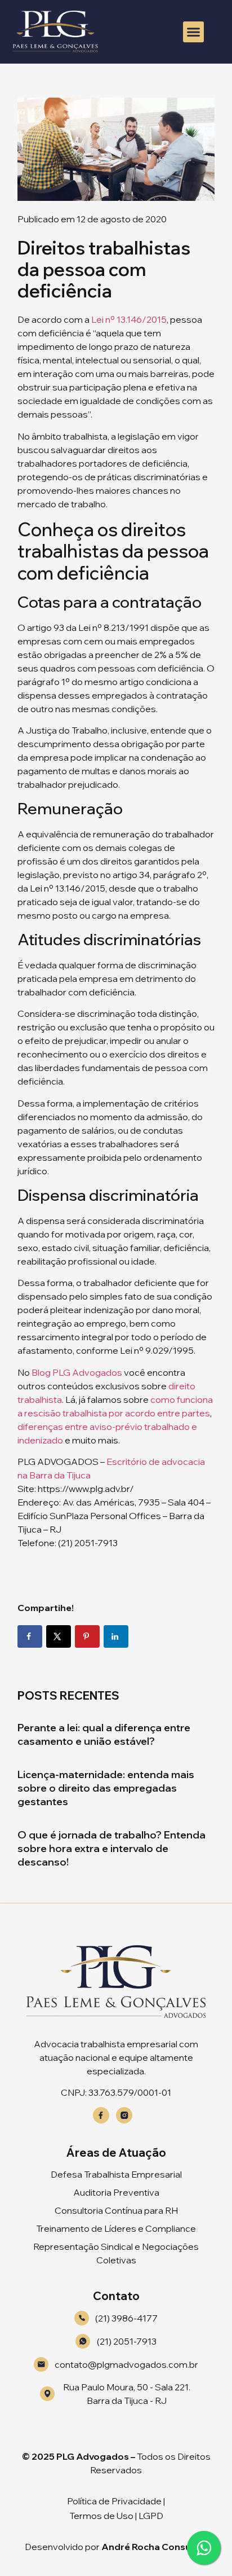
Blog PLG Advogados (77, 1372)
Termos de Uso (101, 2516)
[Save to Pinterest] (87, 1636)
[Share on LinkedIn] (116, 1636)
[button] (194, 32)
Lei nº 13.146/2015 (129, 319)
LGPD (151, 2516)
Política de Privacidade (114, 2501)
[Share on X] (59, 1636)
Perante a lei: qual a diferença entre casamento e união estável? (104, 1734)
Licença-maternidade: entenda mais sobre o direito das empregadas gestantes (106, 1788)
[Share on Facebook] (30, 1636)
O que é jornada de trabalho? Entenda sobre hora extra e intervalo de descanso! (111, 1848)
